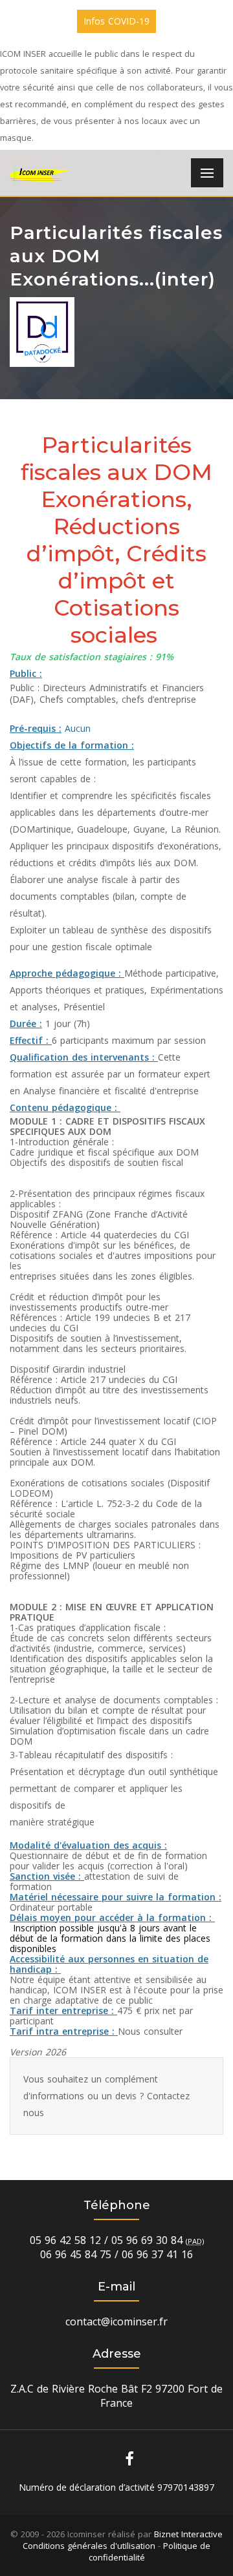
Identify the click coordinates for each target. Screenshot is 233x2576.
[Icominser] (40, 173)
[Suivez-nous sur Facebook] (130, 2458)
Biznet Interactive (188, 2534)
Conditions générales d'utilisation (89, 2546)
